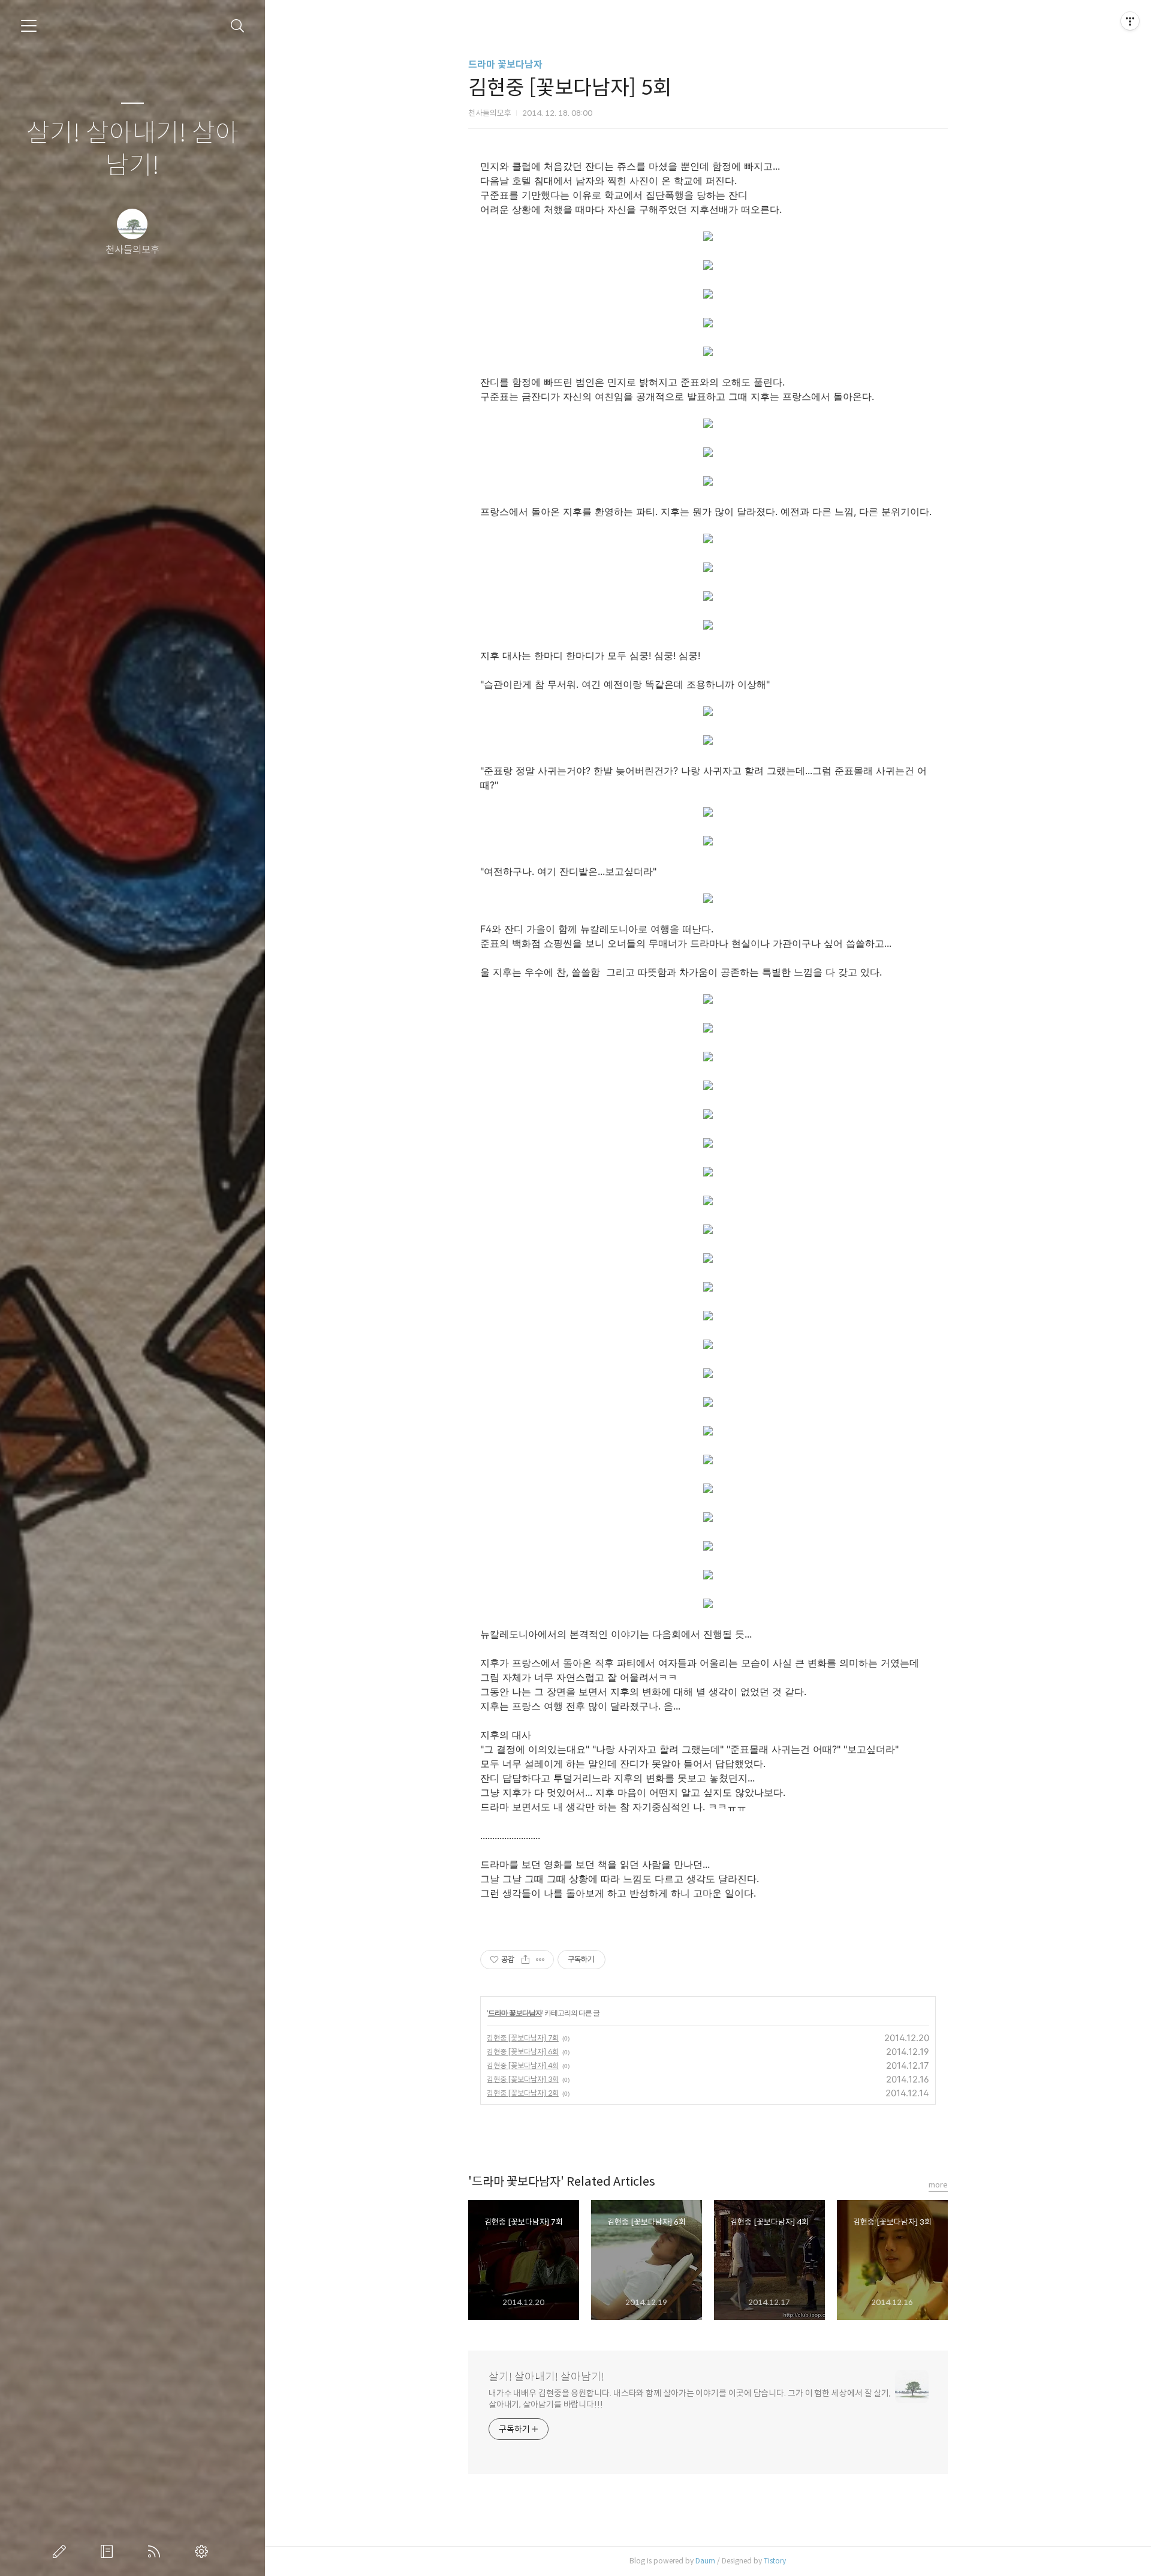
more (938, 2185)
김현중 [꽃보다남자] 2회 (523, 2093)
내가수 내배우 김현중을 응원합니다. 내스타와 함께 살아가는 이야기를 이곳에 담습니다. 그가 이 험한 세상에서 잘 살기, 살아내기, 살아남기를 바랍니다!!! (690, 2399)
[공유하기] (525, 1960)
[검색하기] (238, 26)
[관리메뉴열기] (1130, 21)
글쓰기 (62, 2551)
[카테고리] (29, 26)
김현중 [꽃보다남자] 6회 (523, 2052)
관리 (204, 2551)
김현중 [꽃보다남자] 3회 (523, 2079)
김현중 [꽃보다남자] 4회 (523, 2065)
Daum (705, 2561)
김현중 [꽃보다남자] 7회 (523, 2038)
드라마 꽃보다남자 (505, 64)
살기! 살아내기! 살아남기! (132, 150)
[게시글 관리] (540, 1960)
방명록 (109, 2551)
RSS (156, 2551)
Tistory (775, 2561)
